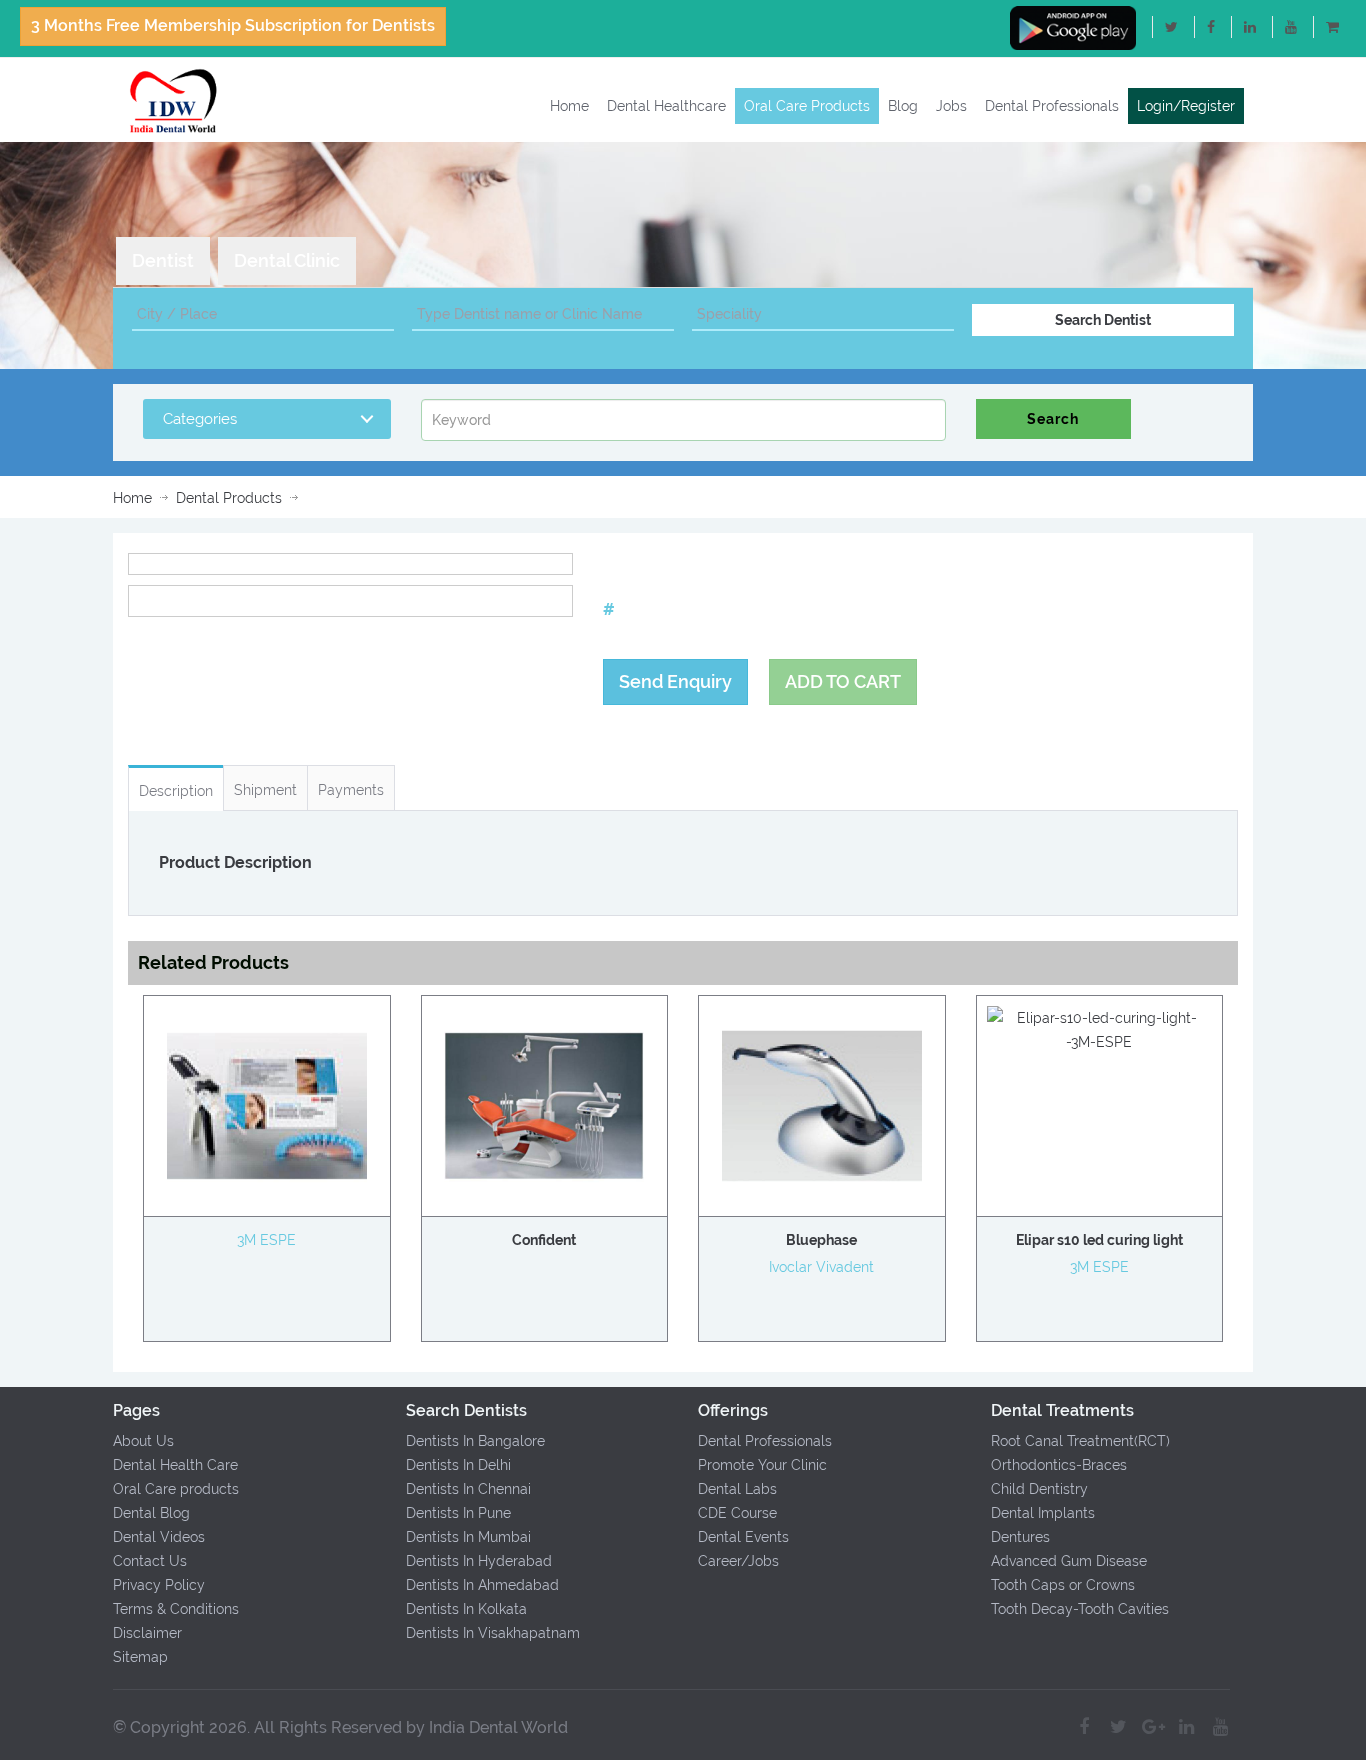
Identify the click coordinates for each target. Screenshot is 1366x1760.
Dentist (163, 260)
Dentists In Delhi (458, 1465)
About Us (143, 1441)
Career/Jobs (738, 1561)
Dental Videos (159, 1537)
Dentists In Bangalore (475, 1441)
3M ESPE (266, 1240)
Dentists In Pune (458, 1513)
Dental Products (229, 498)
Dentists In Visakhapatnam (493, 1633)
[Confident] (545, 1106)
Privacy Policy (159, 1585)
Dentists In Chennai (468, 1489)
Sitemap (140, 1657)
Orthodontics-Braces (1059, 1465)
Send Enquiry (675, 681)
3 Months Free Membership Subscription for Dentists (233, 25)
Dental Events (743, 1537)
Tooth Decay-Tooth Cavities (1080, 1609)
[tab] (163, 261)
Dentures (1020, 1537)
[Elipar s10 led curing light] (1100, 1030)
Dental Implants (1043, 1513)
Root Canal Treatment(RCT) (1080, 1441)
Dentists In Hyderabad (479, 1561)
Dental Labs (737, 1489)
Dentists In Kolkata (466, 1609)
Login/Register (1186, 106)
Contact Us (150, 1561)
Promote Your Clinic (762, 1465)
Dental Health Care (175, 1465)
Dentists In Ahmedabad (482, 1585)
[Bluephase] (822, 1106)
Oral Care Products (807, 106)
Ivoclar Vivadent (821, 1267)
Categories (200, 419)
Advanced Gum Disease (1069, 1561)
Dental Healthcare (666, 106)
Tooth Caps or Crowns (1063, 1585)
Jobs (951, 106)
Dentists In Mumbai (468, 1537)
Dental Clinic (287, 260)
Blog (903, 106)
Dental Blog (151, 1513)
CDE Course (737, 1513)
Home (569, 106)
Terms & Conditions (176, 1609)
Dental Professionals (1052, 106)
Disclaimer (147, 1633)
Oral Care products (176, 1489)
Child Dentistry (1039, 1489)
